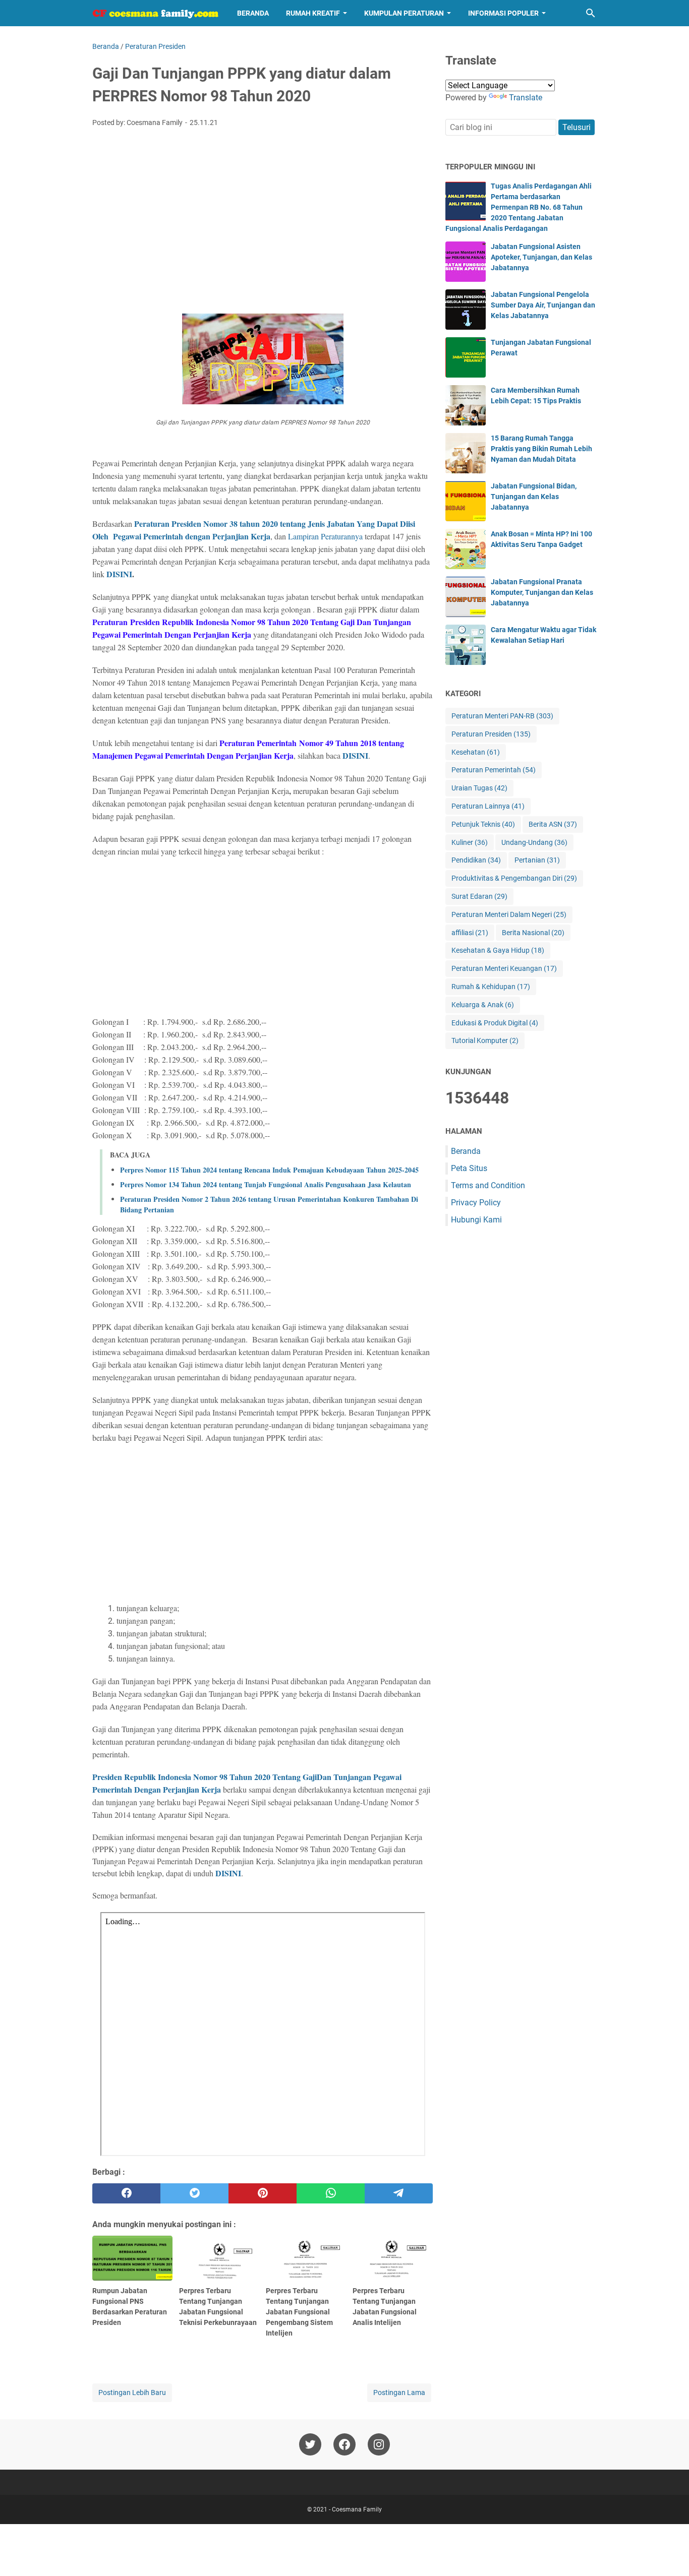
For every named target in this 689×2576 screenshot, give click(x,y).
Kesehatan (476, 752)
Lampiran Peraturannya (325, 536)
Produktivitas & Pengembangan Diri (514, 878)
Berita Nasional (533, 933)
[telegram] (399, 2193)
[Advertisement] (263, 211)
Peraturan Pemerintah (494, 770)
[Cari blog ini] (591, 13)
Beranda (253, 13)
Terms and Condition (488, 1185)
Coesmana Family (357, 2509)
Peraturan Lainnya (488, 806)
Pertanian (537, 860)
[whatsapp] (331, 2193)
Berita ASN (553, 824)
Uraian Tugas (479, 788)
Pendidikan (476, 860)
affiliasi (470, 933)
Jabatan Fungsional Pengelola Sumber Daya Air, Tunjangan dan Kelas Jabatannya (543, 305)
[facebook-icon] (344, 2444)
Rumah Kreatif (313, 13)
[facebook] (126, 2193)
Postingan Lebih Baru (132, 2393)
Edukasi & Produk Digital (495, 1023)
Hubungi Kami (476, 1220)
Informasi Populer (503, 13)
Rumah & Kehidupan (491, 987)
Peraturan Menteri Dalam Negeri (509, 914)
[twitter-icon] (310, 2444)
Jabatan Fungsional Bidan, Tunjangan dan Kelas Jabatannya (534, 497)
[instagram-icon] (379, 2444)
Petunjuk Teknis (483, 824)
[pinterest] (263, 2193)
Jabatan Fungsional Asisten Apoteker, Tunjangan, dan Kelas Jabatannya (541, 257)
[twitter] (194, 2193)
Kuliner (470, 842)
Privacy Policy (476, 1203)
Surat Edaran (479, 896)
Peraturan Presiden (491, 734)
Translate (526, 98)
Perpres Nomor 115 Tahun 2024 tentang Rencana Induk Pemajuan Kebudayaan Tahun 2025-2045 (269, 1170)
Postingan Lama (399, 2393)
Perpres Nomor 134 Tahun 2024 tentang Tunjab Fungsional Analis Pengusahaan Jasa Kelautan (266, 1184)
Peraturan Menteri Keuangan (504, 968)
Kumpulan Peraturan (404, 13)
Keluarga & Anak (483, 1005)
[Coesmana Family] (155, 13)
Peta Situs (469, 1168)
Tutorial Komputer (485, 1040)
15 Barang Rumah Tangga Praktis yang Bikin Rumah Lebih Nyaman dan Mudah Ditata (541, 449)
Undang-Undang (534, 842)
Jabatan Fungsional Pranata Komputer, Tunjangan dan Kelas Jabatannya (542, 592)
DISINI (119, 574)
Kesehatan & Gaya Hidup (498, 950)
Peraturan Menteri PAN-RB (502, 716)
